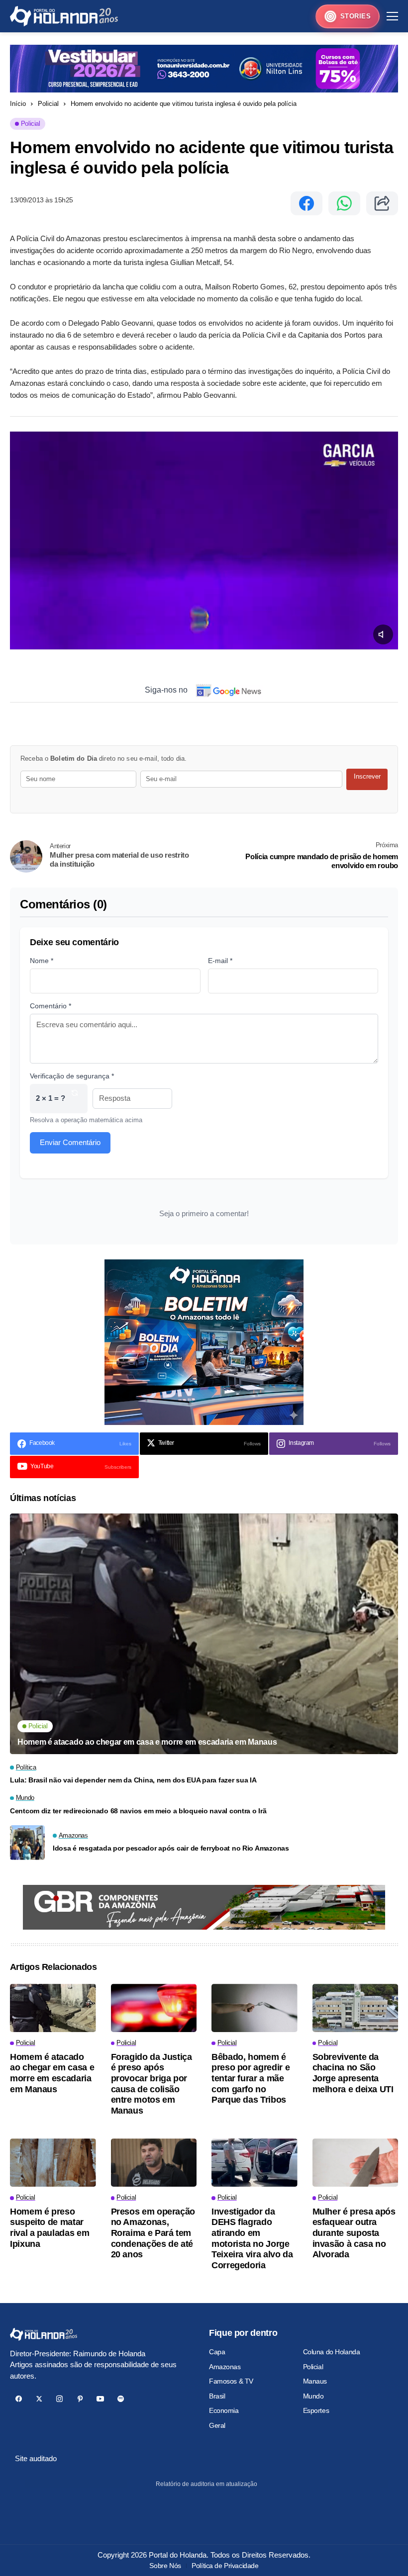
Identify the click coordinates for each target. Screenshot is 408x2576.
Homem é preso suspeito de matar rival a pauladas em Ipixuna (50, 2228)
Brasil (217, 2396)
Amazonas (225, 2367)
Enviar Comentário (70, 1142)
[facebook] (19, 2399)
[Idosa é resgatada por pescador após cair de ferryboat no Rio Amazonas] (27, 1843)
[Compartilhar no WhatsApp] (344, 203)
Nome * (42, 961)
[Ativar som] (383, 634)
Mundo (313, 2396)
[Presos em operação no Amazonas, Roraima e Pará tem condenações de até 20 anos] (154, 2163)
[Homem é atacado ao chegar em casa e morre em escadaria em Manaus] (204, 1634)
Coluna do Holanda (332, 2352)
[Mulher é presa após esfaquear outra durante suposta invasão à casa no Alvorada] (356, 2163)
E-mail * (220, 961)
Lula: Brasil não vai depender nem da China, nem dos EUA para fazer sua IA (133, 1780)
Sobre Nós (165, 2566)
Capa (217, 2352)
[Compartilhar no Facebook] (306, 203)
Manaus (315, 2381)
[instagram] (59, 2399)
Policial (48, 104)
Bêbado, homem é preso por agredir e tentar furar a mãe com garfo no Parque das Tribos (251, 2078)
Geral (217, 2425)
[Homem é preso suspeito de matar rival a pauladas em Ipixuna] (53, 2163)
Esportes (316, 2410)
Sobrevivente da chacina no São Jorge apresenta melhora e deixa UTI (353, 2073)
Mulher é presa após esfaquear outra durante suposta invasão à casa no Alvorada (354, 2233)
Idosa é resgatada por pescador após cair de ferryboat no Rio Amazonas (171, 1848)
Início (18, 104)
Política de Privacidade (225, 2566)
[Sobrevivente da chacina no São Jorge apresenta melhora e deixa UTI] (356, 2008)
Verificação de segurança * (72, 1076)
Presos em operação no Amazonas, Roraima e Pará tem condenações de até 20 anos (153, 2233)
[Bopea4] (64, 16)
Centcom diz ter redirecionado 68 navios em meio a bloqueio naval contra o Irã (138, 1811)
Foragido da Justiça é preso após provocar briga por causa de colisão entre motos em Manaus (152, 2084)
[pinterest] (80, 2399)
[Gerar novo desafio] (75, 1099)
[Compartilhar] (382, 203)
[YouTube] (100, 2399)
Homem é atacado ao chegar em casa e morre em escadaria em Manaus (147, 1742)
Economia (224, 2410)
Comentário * (51, 1006)
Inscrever (367, 776)
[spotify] (121, 2399)
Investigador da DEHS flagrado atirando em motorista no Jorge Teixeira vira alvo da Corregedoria (252, 2238)
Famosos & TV (231, 2381)
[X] (39, 2399)
